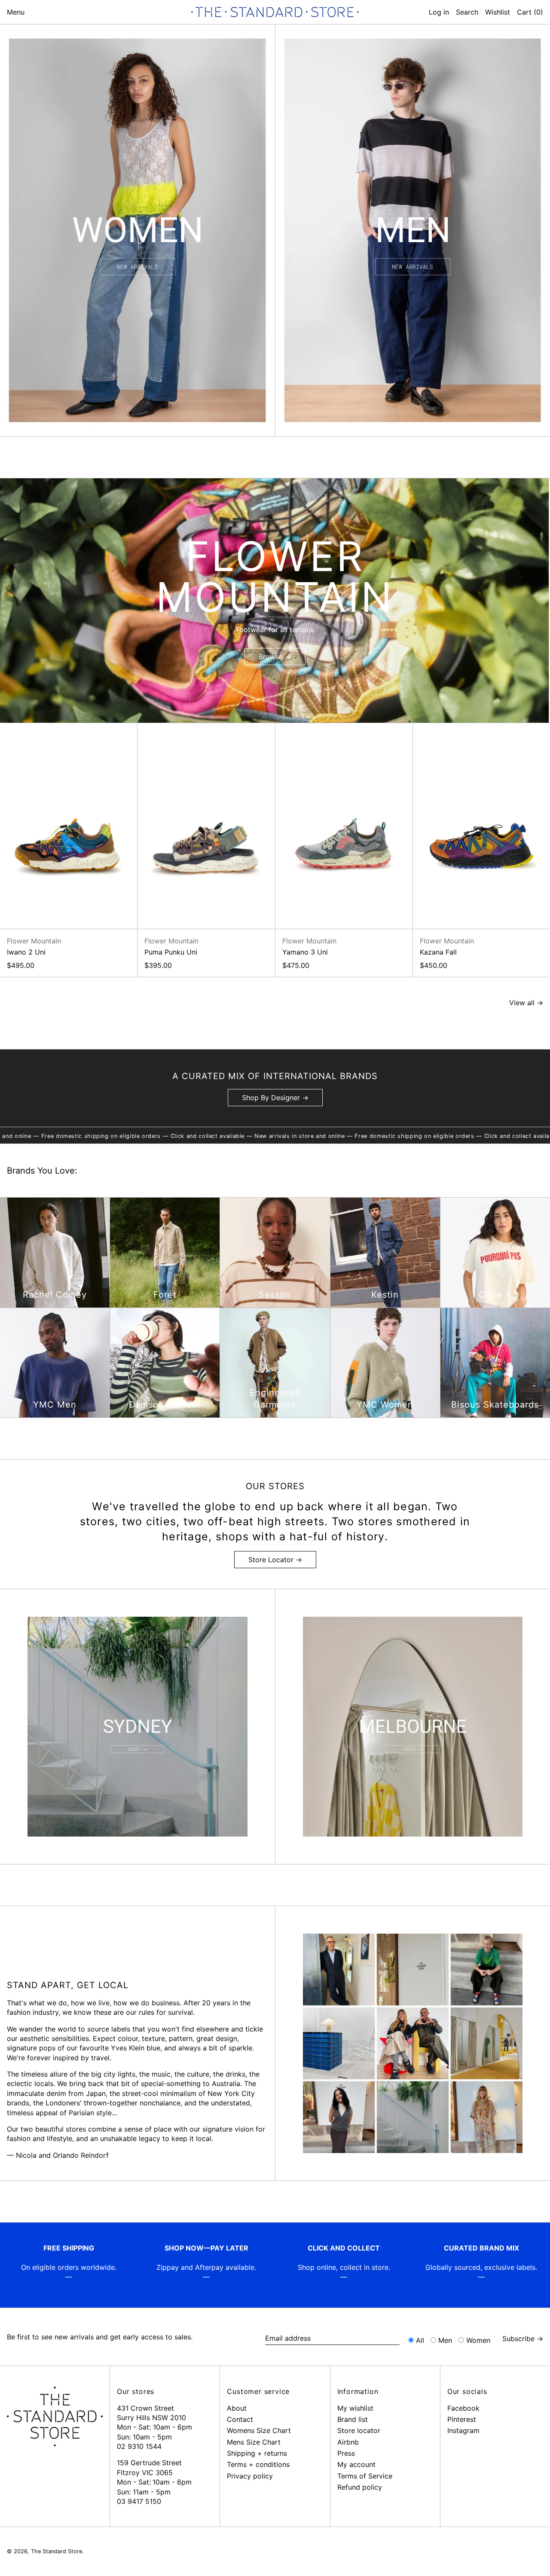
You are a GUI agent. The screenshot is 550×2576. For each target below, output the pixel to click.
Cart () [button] (530, 12)
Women (478, 2340)
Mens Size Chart (254, 2442)
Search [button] (467, 12)
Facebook (463, 2408)
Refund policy (360, 2487)
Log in (439, 12)
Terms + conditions (258, 2464)
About (237, 2408)
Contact (240, 2419)
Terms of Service (365, 2476)
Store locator (359, 2430)
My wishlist (355, 2408)
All (420, 2340)
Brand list (353, 2419)
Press (346, 2453)
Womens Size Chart (259, 2430)
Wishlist (498, 12)
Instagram (463, 2430)
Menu (16, 12)
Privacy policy (250, 2476)
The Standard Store (57, 2551)
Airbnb (348, 2442)
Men (445, 2340)
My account (356, 2464)
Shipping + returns (257, 2453)
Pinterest (462, 2419)
